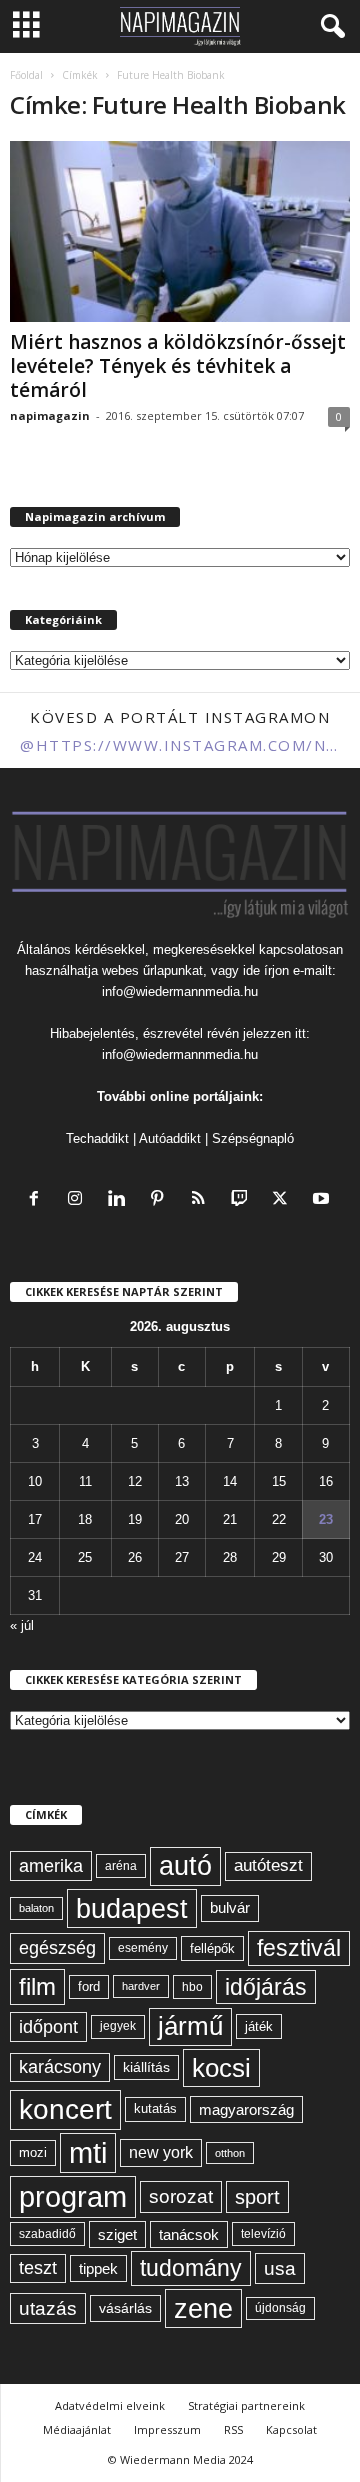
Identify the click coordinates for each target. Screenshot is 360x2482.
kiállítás (146, 2067)
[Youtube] (323, 1200)
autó (185, 1866)
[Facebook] (38, 1200)
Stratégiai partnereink (246, 2405)
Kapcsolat (291, 2429)
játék (259, 2026)
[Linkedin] (120, 1200)
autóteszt (268, 1865)
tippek (98, 2268)
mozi (33, 2152)
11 (85, 1481)
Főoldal (26, 75)
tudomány (191, 2268)
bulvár (230, 1908)
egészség (57, 1948)
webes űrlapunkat (152, 970)
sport (257, 2197)
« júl (22, 1625)
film (37, 1986)
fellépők (212, 1948)
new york (161, 2152)
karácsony (60, 2067)
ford (89, 1986)
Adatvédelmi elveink (110, 2405)
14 (230, 1481)
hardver (141, 1986)
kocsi (221, 2068)
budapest (132, 1908)
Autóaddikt (170, 1138)
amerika (51, 1866)
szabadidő (47, 2234)
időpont (48, 2027)
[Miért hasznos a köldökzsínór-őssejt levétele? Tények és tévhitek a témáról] (180, 231)
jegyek (118, 2026)
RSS (233, 2429)
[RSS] (202, 1200)
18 (85, 1519)
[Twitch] (243, 1200)
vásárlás (125, 2308)
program (73, 2196)
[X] (284, 1200)
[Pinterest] (161, 1200)
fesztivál (299, 1948)
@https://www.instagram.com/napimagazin (180, 745)
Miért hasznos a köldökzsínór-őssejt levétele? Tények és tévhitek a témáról (178, 366)
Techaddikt (97, 1138)
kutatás (155, 2109)
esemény (143, 1948)
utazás (48, 2308)
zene (203, 2308)
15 (279, 1481)
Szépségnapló (253, 1138)
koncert (65, 2109)
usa (280, 2268)
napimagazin (50, 415)
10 (35, 1481)
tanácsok (189, 2234)
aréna (121, 1865)
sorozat (181, 2196)
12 (135, 1481)
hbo (192, 1987)
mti (88, 2153)
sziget (117, 2234)
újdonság (280, 2308)
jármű (190, 2026)
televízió (263, 2233)
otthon (230, 2153)
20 (182, 1519)
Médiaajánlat (77, 2429)
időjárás (266, 1987)
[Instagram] (79, 1200)
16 (326, 1481)
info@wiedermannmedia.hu (180, 991)
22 (279, 1519)
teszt (38, 2268)
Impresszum (167, 2429)
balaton (36, 1908)
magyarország (246, 2109)
